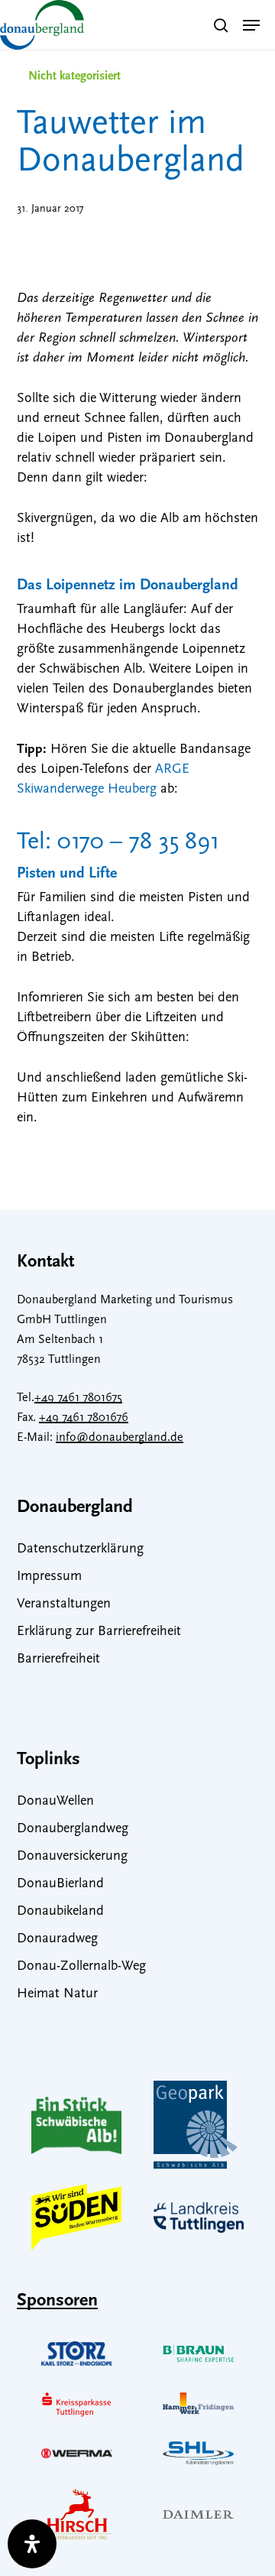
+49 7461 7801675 (78, 1398)
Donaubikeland (60, 1912)
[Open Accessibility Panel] (32, 2544)
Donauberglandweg (73, 1829)
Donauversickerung (72, 1857)
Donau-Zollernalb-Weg (81, 1967)
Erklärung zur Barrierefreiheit (99, 1632)
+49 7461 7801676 (84, 1418)
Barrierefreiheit (58, 1659)
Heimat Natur (57, 1994)
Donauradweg (57, 1939)
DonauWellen (55, 1802)
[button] (251, 25)
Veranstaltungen (64, 1604)
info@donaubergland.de (120, 1438)
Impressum (49, 1577)
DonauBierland (60, 1884)
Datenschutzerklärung (80, 1549)
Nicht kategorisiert (74, 76)
